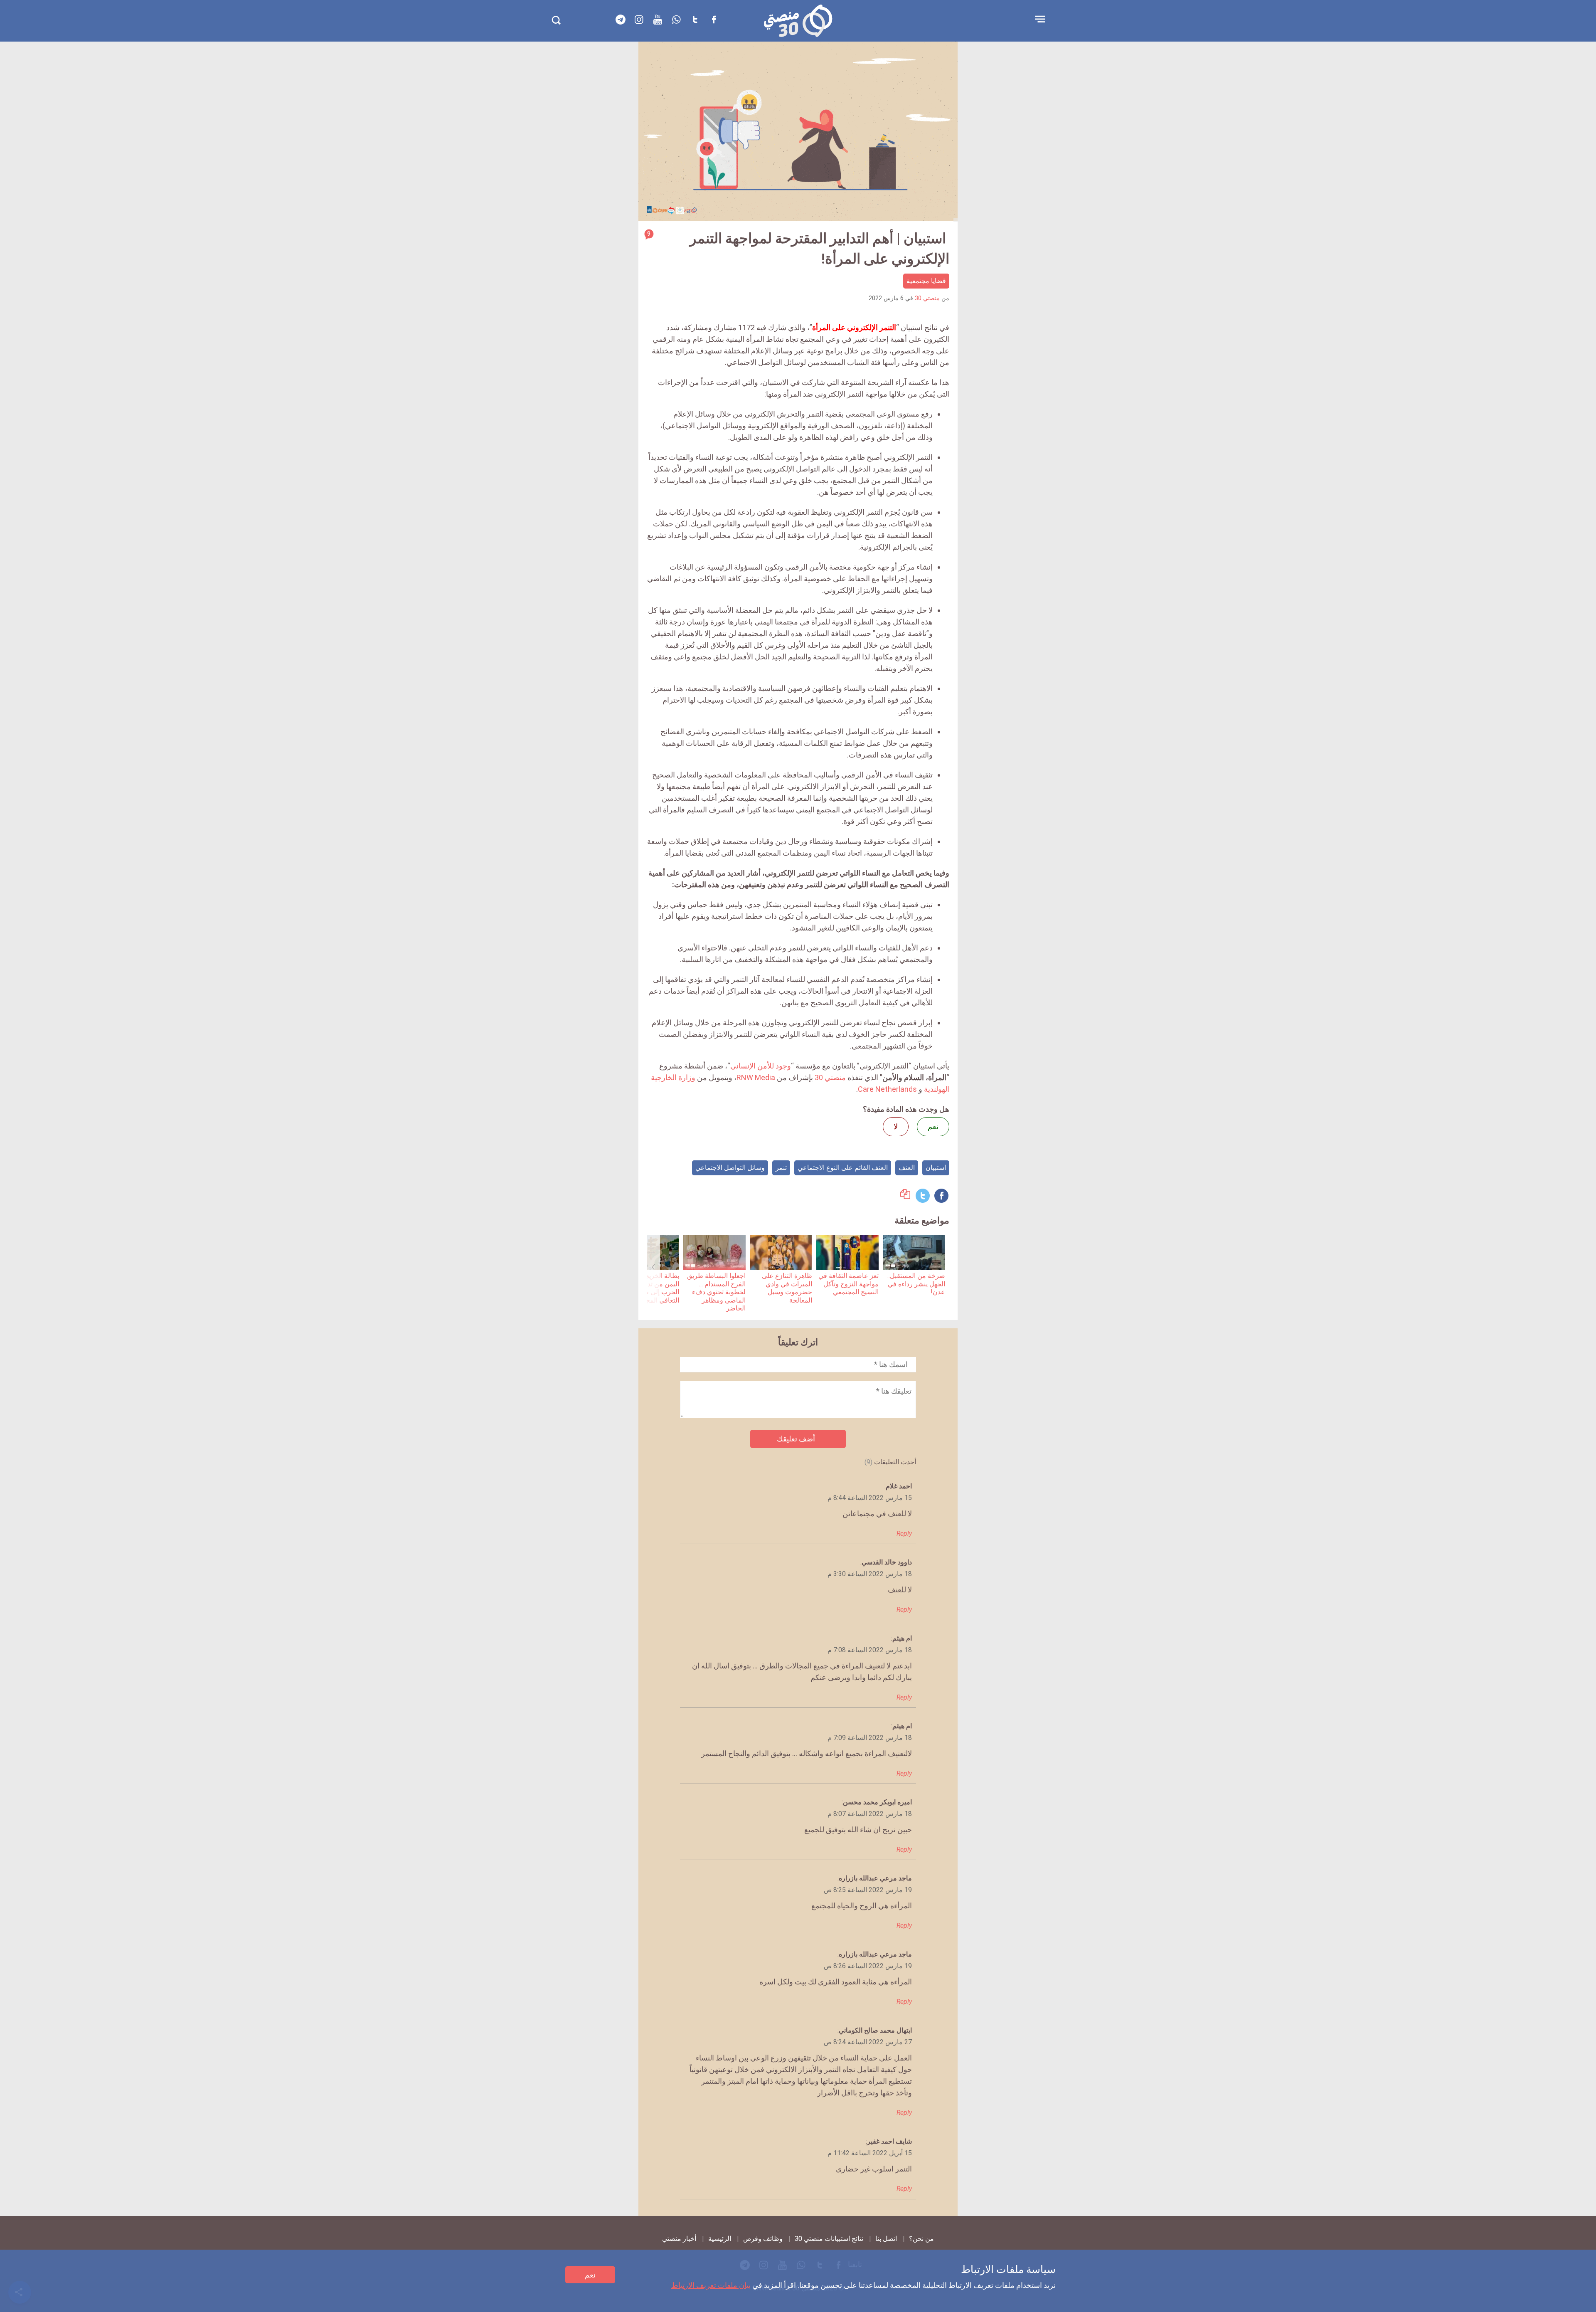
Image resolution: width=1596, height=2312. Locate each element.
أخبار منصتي (679, 2239)
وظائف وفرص (763, 2239)
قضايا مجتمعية (926, 281)
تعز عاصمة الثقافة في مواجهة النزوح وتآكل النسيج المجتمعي (848, 1284)
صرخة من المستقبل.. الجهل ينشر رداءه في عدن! (916, 1284)
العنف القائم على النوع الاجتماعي (843, 1168)
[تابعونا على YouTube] (658, 20)
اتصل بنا (886, 2239)
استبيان (936, 1168)
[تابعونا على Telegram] (621, 20)
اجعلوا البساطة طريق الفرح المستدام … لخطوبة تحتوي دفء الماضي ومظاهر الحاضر (716, 1292)
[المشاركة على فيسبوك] (941, 1196)
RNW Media (756, 1077)
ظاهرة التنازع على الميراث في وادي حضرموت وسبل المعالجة (787, 1288)
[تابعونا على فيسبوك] (714, 20)
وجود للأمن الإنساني (761, 1066)
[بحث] (556, 20)
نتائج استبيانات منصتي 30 (829, 2239)
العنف (907, 1168)
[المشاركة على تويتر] (923, 1196)
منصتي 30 (927, 298)
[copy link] (905, 1196)
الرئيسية (720, 2239)
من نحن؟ (921, 2239)
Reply (904, 1534)
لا (896, 1126)
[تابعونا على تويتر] (695, 20)
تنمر (781, 1168)
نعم (590, 2275)
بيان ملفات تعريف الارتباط (711, 2285)
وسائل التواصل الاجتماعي (730, 1168)
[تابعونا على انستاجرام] (639, 20)
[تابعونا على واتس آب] (677, 20)
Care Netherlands (887, 1089)
